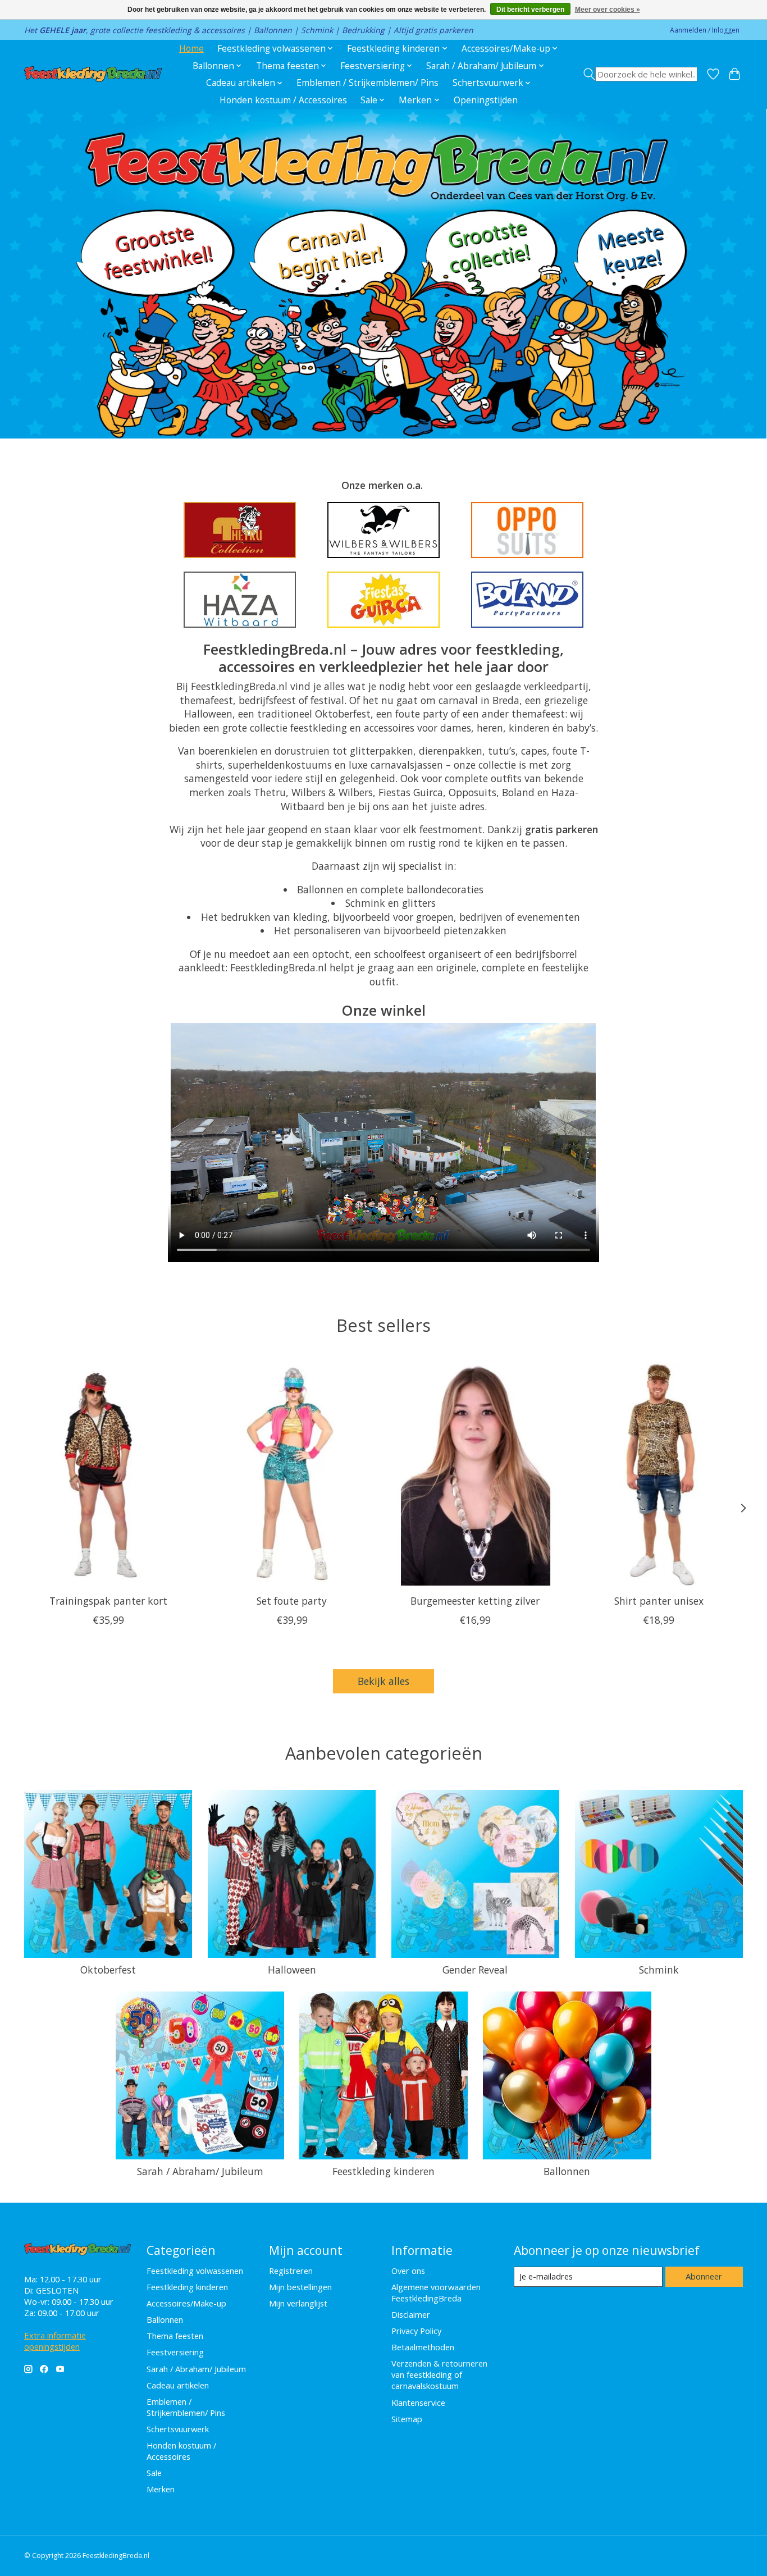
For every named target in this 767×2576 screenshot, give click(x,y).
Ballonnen (567, 2171)
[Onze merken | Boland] (527, 600)
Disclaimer (411, 2314)
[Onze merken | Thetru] (240, 530)
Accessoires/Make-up (186, 2303)
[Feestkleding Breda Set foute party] (292, 1474)
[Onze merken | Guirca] (383, 600)
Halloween (292, 1970)
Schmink (659, 1970)
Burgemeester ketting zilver (475, 1601)
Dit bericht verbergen (530, 10)
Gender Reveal (475, 1970)
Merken (161, 2489)
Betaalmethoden (423, 2347)
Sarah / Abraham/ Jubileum (200, 2171)
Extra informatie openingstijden (55, 2341)
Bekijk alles (383, 1681)
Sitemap (407, 2419)
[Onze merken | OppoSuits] (527, 530)
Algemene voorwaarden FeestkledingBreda (436, 2292)
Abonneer (704, 2276)
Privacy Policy (416, 2331)
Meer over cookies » (608, 10)
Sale (154, 2473)
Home (191, 49)
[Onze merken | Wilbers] (383, 530)
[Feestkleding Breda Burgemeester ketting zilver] (475, 1474)
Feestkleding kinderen (383, 2171)
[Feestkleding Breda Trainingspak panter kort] (108, 1474)
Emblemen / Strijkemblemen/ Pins (367, 83)
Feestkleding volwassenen (195, 2271)
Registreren (291, 2271)
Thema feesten (175, 2336)
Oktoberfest (108, 1970)
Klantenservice (418, 2403)
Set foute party (292, 1601)
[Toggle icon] (640, 74)
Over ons (408, 2271)
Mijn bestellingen (300, 2287)
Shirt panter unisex (659, 1601)
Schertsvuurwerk (178, 2429)
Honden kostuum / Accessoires (283, 100)
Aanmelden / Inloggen (705, 30)
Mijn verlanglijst (298, 2303)
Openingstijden (486, 100)
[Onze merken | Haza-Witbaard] (240, 600)
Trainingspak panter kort (108, 1601)
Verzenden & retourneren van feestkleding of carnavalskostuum (439, 2374)
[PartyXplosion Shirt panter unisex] (659, 1474)
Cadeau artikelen (178, 2385)
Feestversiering (175, 2352)
